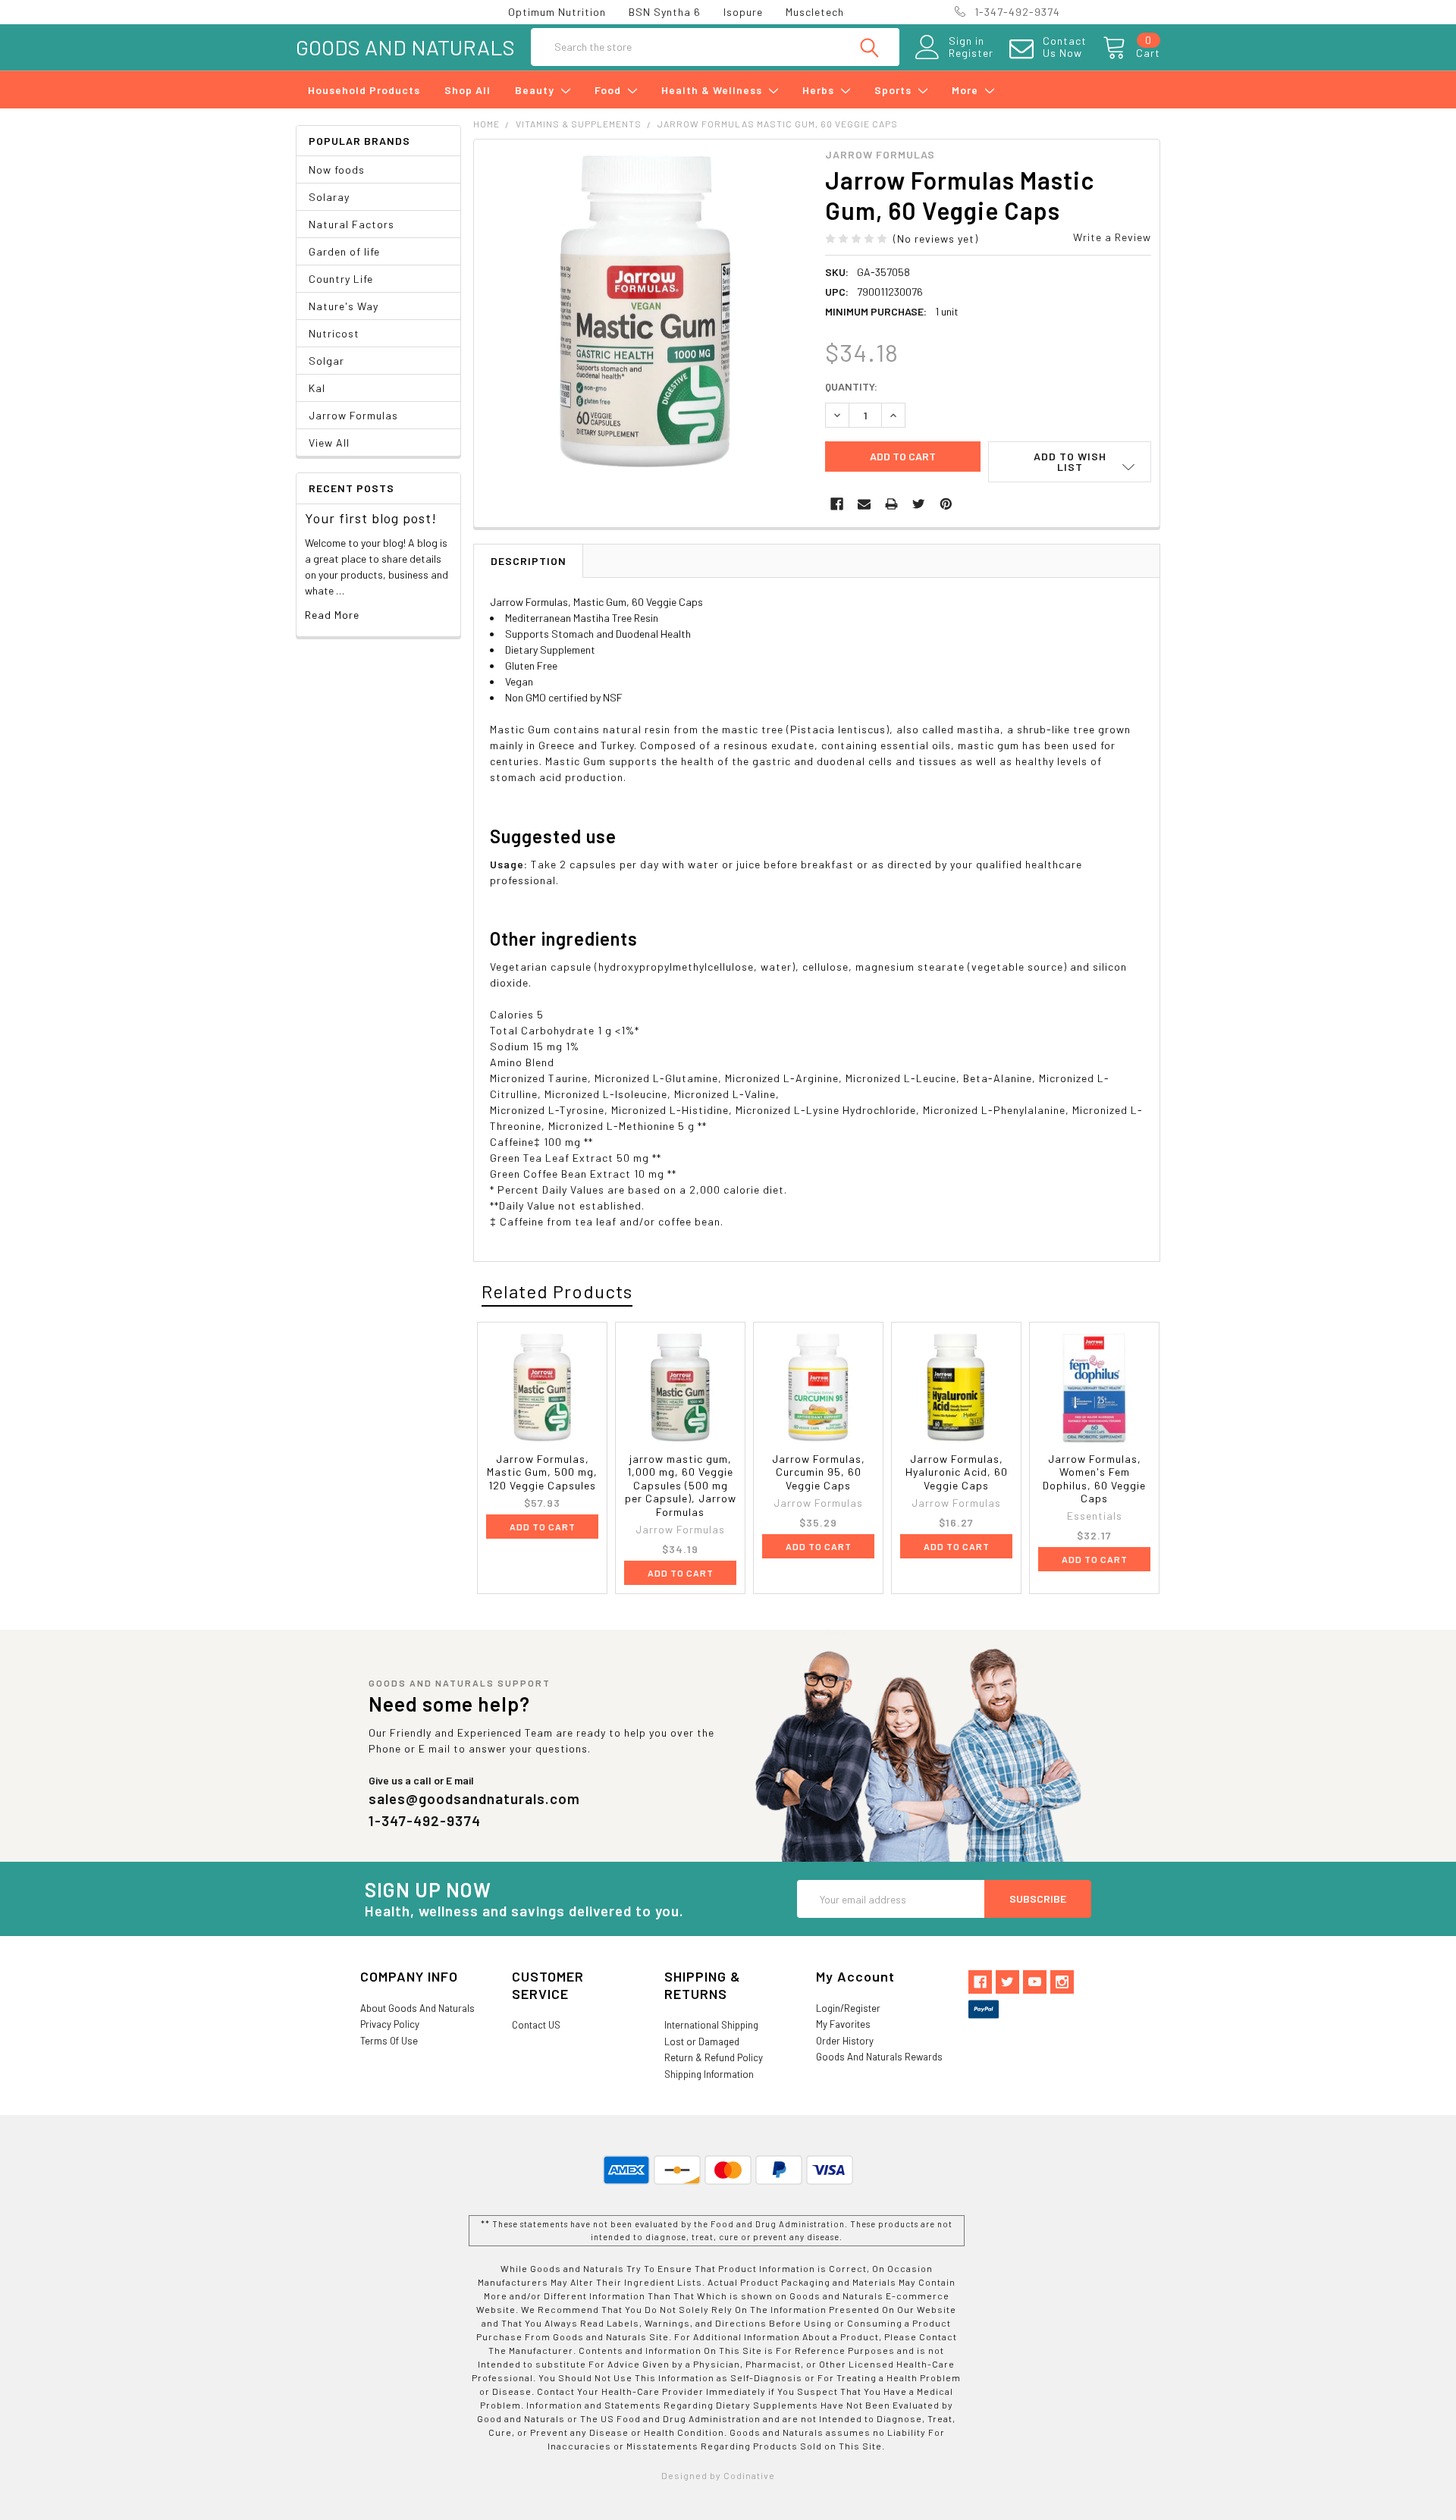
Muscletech (815, 12)
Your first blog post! (371, 518)
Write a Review (1112, 237)
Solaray (329, 197)
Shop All (468, 90)
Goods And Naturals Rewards (879, 2057)
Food (609, 90)
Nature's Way (344, 306)
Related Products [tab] (557, 1291)
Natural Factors (351, 224)
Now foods (337, 169)
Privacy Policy (390, 2024)
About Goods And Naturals (417, 2008)
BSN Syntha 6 (665, 12)
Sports (894, 90)
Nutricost (334, 333)
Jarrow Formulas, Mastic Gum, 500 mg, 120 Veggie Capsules (542, 1472)
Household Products (364, 90)
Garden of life (344, 251)
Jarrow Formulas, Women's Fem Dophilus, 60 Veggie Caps (1094, 1479)
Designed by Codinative (718, 2475)
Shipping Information (709, 2074)
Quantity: (851, 386)
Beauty (536, 90)
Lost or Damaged (702, 2041)
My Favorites (843, 2024)
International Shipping (711, 2025)
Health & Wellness (713, 90)
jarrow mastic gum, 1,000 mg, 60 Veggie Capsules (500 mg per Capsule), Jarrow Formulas (681, 1485)
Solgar (326, 361)
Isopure (743, 12)
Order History (845, 2041)
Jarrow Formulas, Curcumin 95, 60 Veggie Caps (819, 1472)
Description (529, 561)
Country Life (341, 279)
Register (971, 53)
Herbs (820, 90)
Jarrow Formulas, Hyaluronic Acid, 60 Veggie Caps (957, 1472)
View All (329, 442)
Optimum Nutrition (557, 12)
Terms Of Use (389, 2041)
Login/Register (848, 2008)
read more (332, 615)
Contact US (536, 2025)
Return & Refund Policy (714, 2057)
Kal (317, 388)
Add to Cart (543, 1527)
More (966, 90)
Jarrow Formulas (353, 415)
